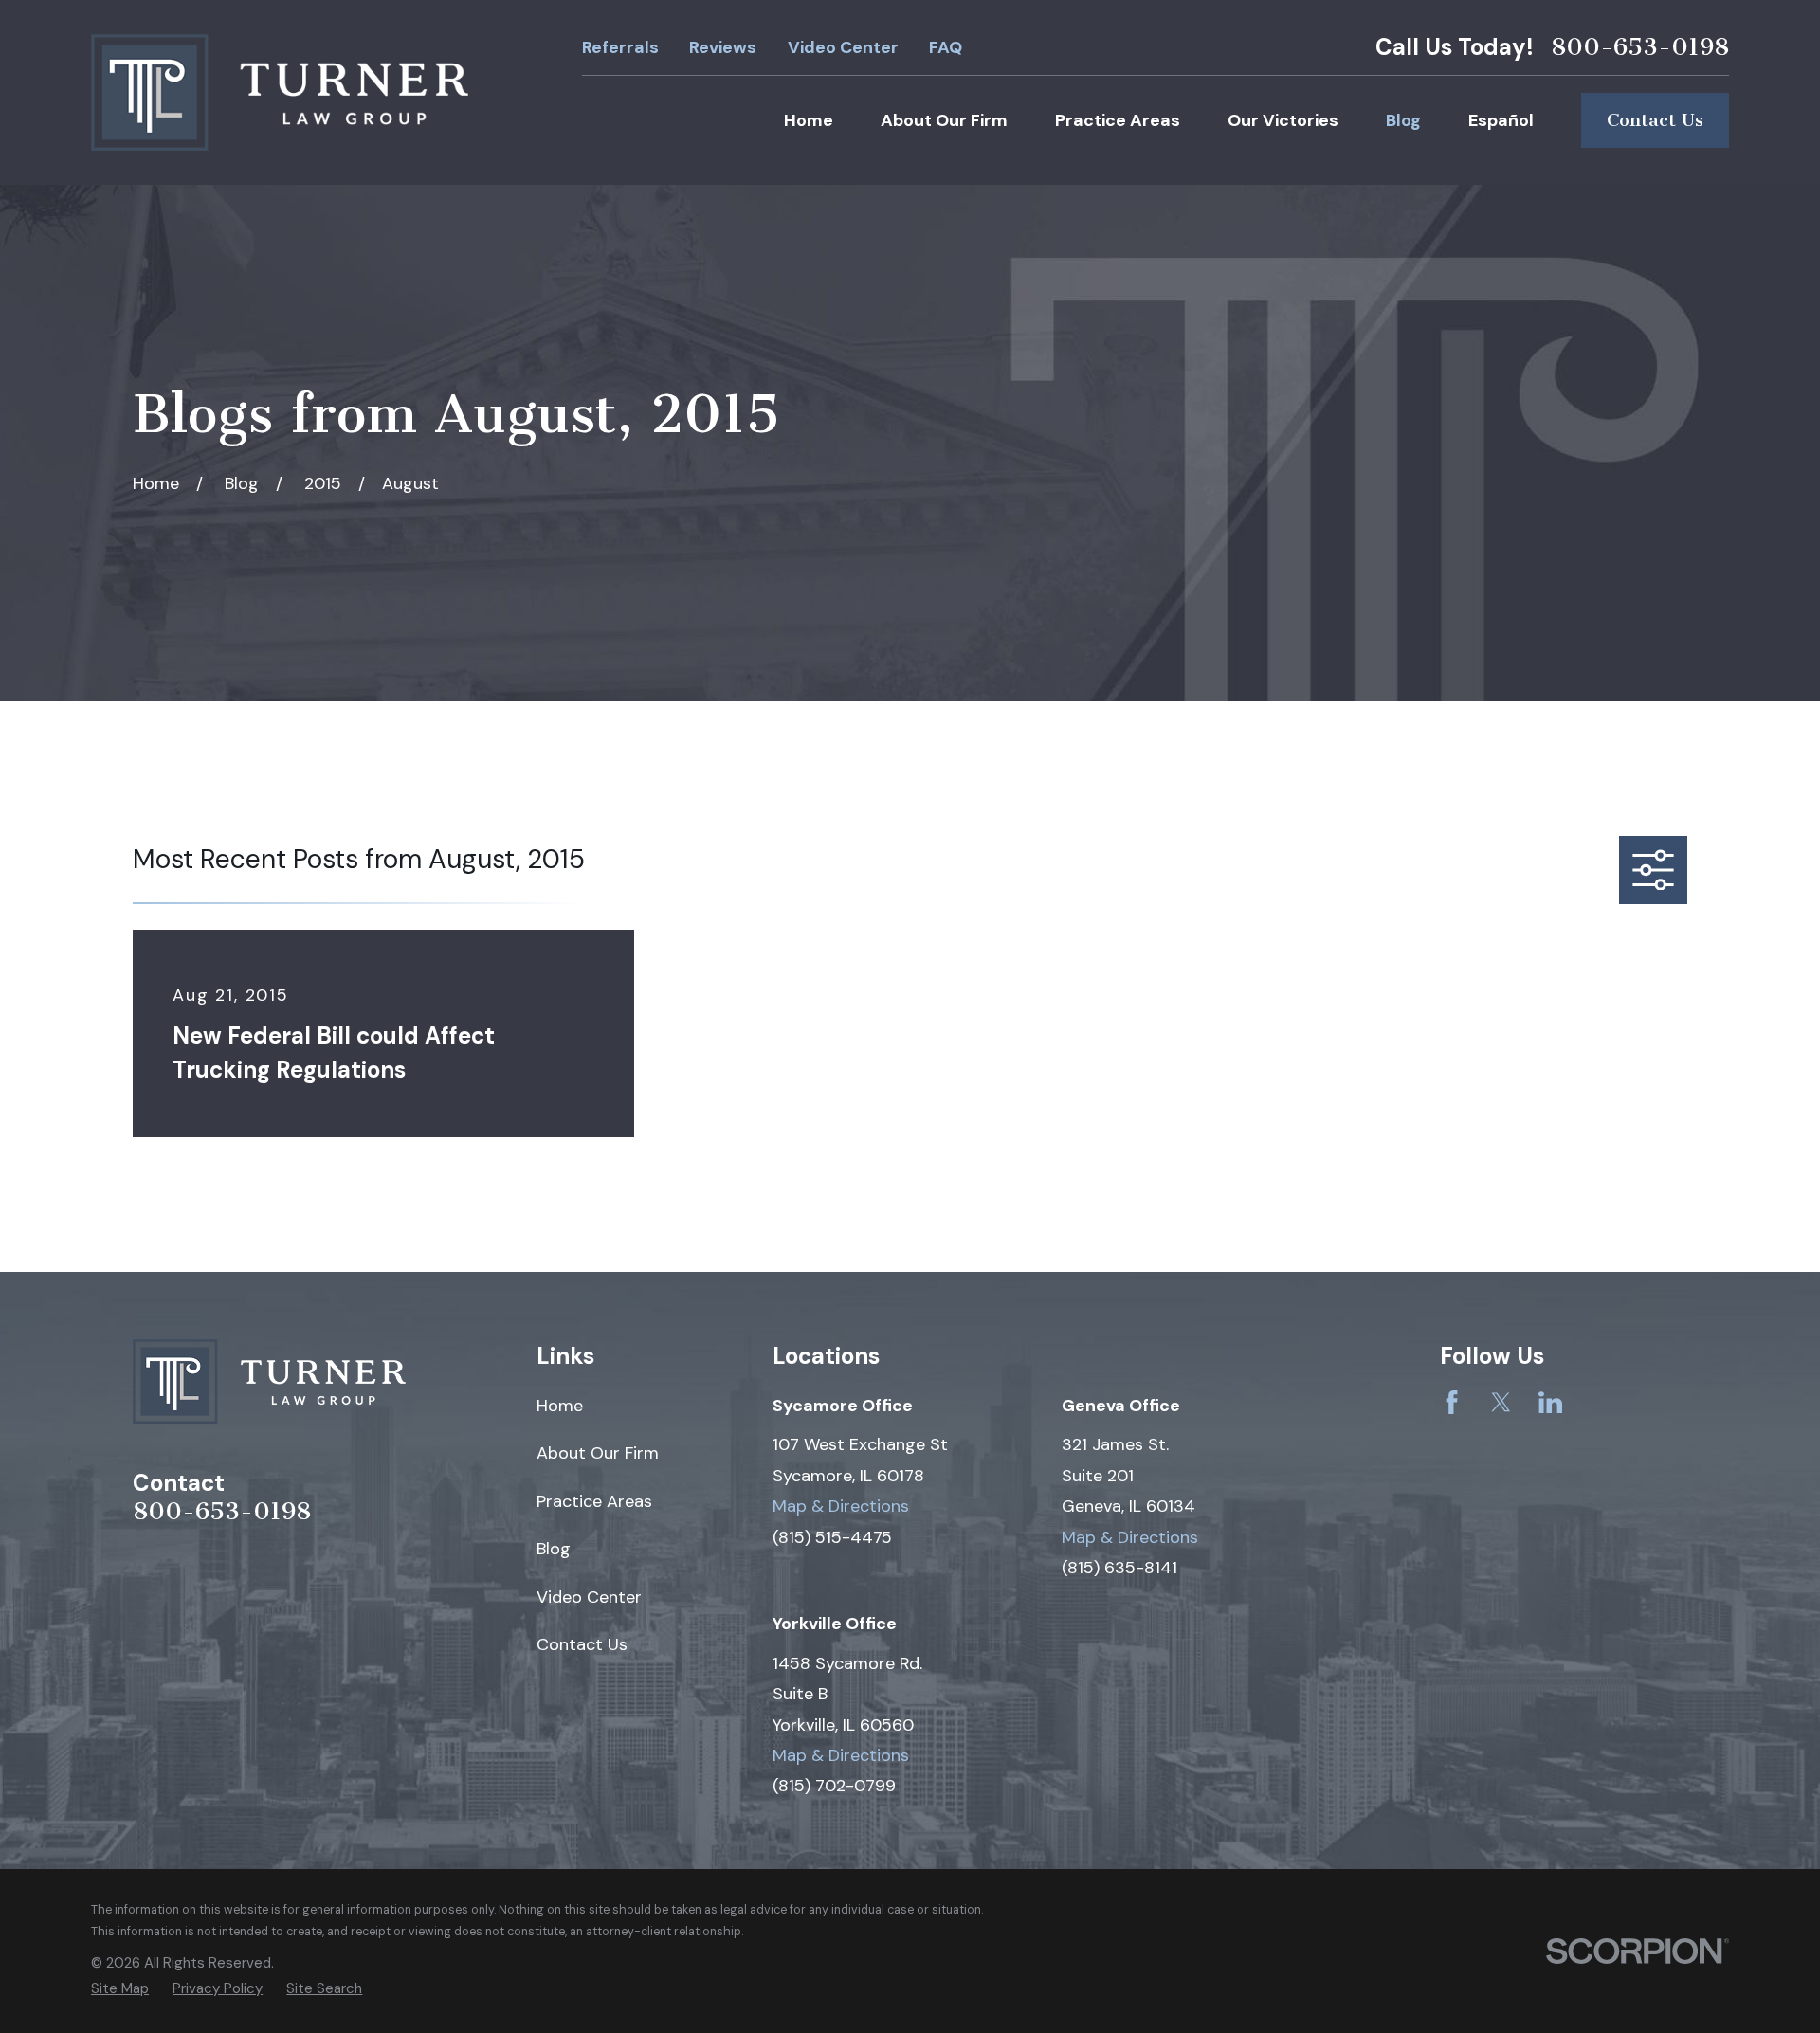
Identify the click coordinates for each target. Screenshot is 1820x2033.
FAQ (946, 47)
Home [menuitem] (809, 120)
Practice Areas (594, 1501)
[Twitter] (1501, 1402)
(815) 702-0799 (834, 1786)
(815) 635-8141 (1119, 1568)
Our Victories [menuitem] (1283, 120)
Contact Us (1655, 120)
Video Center (843, 47)
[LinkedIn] (1550, 1402)
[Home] (280, 92)
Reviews (723, 47)
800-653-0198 (1640, 47)
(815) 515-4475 (832, 1537)
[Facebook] (1452, 1402)
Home (560, 1406)
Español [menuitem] (1501, 120)
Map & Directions (841, 1506)
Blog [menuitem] (1403, 120)
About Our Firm (598, 1453)
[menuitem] (120, 1989)
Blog (554, 1549)
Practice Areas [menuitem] (1118, 120)
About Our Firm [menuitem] (944, 120)
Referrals (620, 47)
